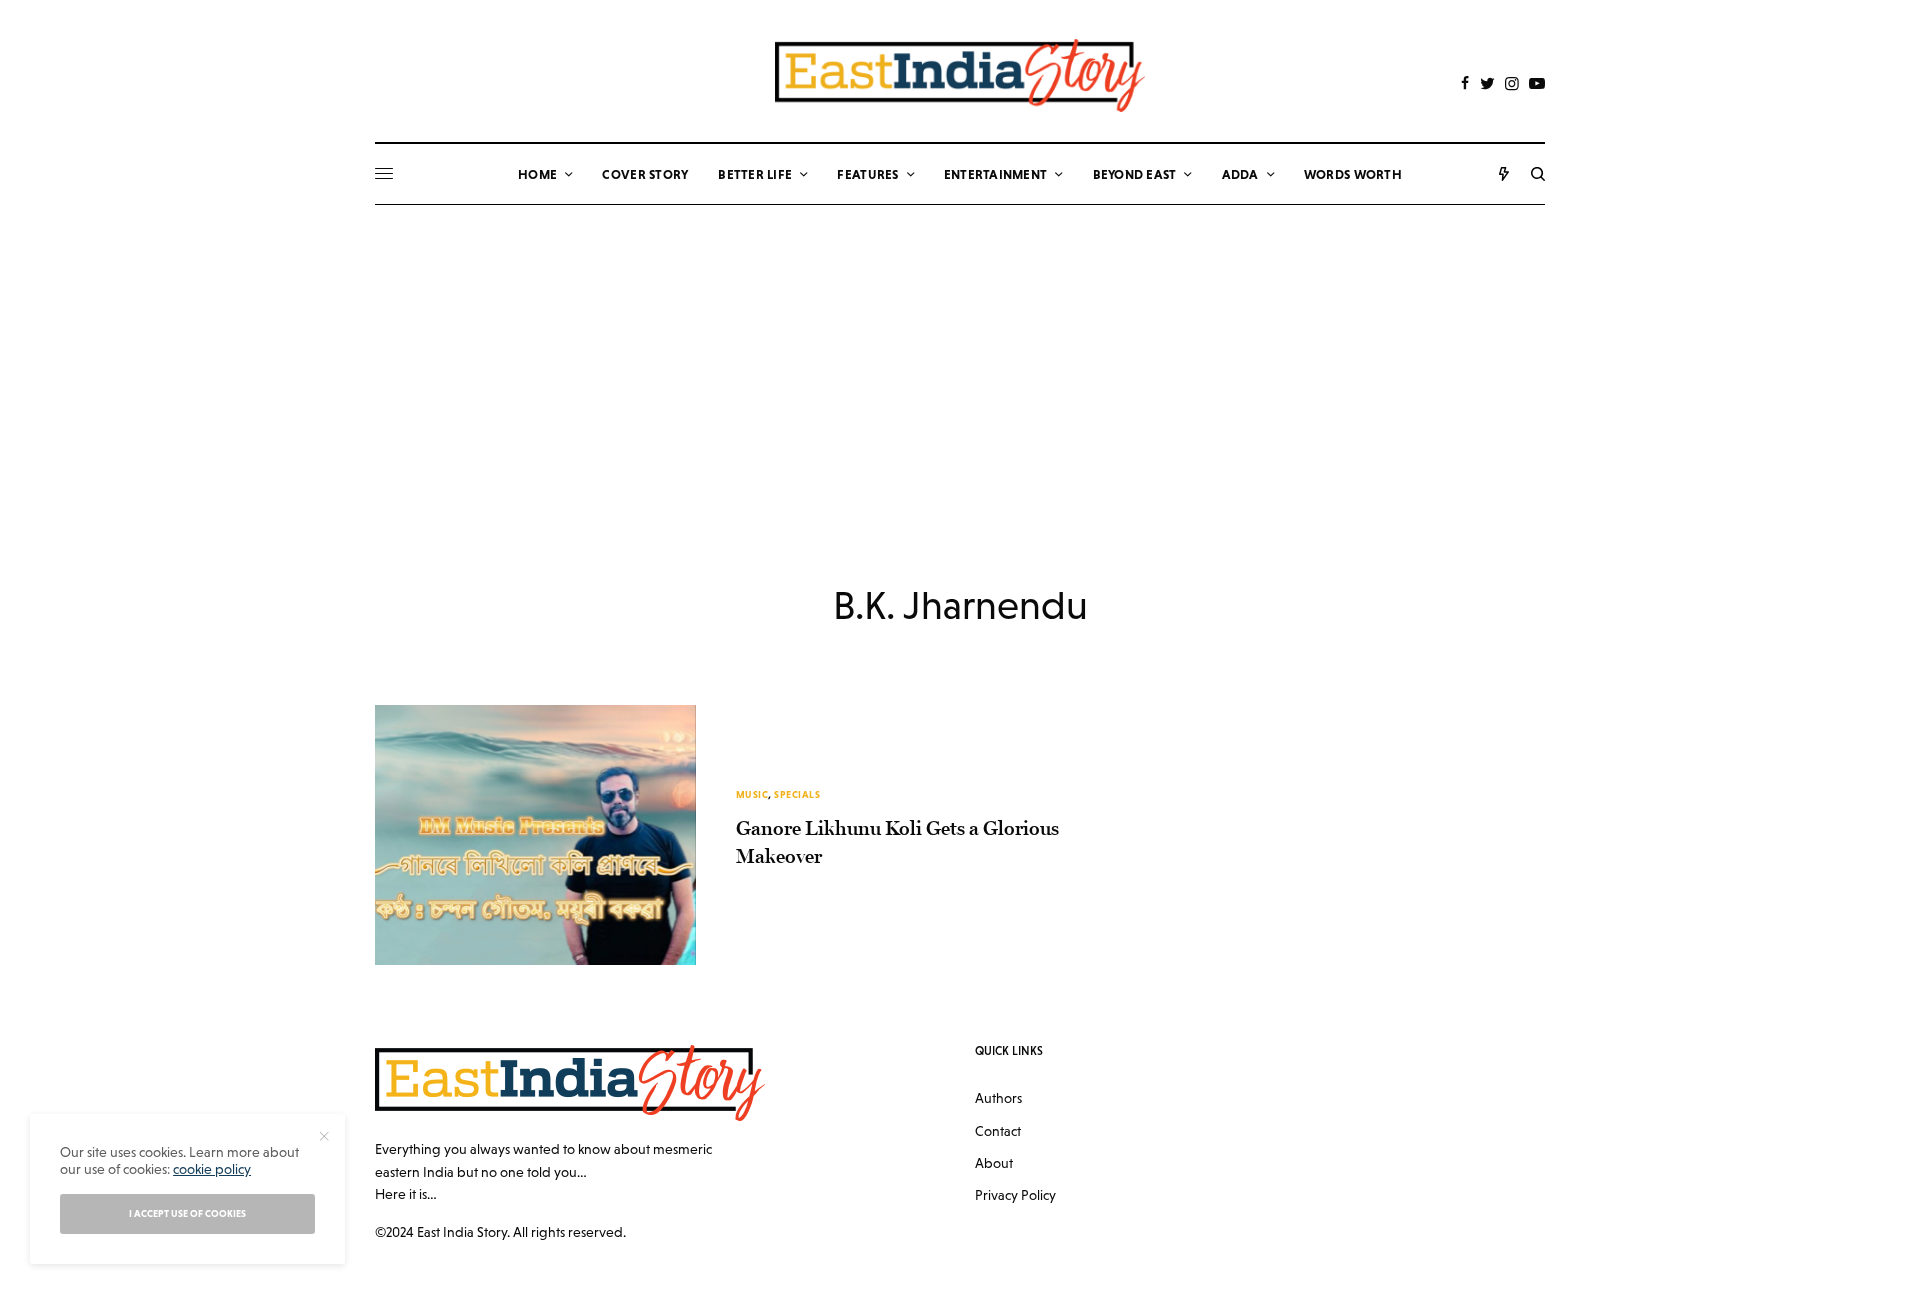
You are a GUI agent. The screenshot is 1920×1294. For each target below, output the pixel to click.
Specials (797, 794)
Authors (998, 1098)
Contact (998, 1131)
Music (752, 794)
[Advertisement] (960, 355)
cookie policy (212, 1169)
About (994, 1163)
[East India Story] (960, 75)
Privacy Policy (1015, 1195)
